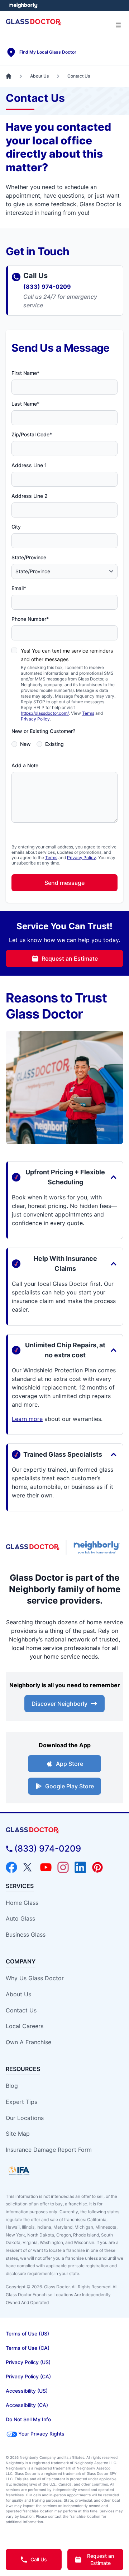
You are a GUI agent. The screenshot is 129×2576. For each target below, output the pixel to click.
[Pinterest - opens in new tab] (97, 1867)
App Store (70, 1764)
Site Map (18, 2134)
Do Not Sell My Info (28, 2419)
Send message (64, 883)
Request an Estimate (70, 958)
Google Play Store (70, 1786)
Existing (54, 744)
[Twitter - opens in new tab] (29, 1867)
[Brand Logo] (64, 1830)
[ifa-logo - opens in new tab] (19, 2171)
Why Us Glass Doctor (35, 1978)
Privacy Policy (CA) (28, 2376)
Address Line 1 (29, 465)
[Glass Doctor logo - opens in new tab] (33, 1547)
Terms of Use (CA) (28, 2348)
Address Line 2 (30, 496)
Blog (12, 2086)
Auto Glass (20, 1918)
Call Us (39, 2559)
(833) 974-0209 (47, 287)
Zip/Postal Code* (32, 434)
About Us (18, 1994)
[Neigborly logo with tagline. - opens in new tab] (98, 1547)
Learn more (27, 1419)
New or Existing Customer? (43, 731)
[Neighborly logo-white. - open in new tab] (23, 5)
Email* (19, 588)
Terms (88, 713)
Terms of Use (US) (27, 2334)
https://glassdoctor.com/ (45, 713)
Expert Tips (21, 2102)
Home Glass (22, 1903)
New (25, 744)
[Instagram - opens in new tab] (63, 1867)
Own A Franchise (28, 2042)
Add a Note (25, 765)
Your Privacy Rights (41, 2434)
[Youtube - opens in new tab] (46, 1867)
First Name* (25, 373)
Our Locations (25, 2118)
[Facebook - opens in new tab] (11, 1867)
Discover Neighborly (59, 1704)
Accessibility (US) (27, 2391)
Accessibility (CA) (27, 2405)
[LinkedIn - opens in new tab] (80, 1867)
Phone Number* (30, 619)
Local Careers (25, 2026)
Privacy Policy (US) (28, 2362)
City (16, 527)
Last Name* (25, 404)
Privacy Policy (35, 719)
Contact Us (21, 2010)
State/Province (29, 557)
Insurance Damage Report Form (49, 2150)
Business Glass (26, 1935)
